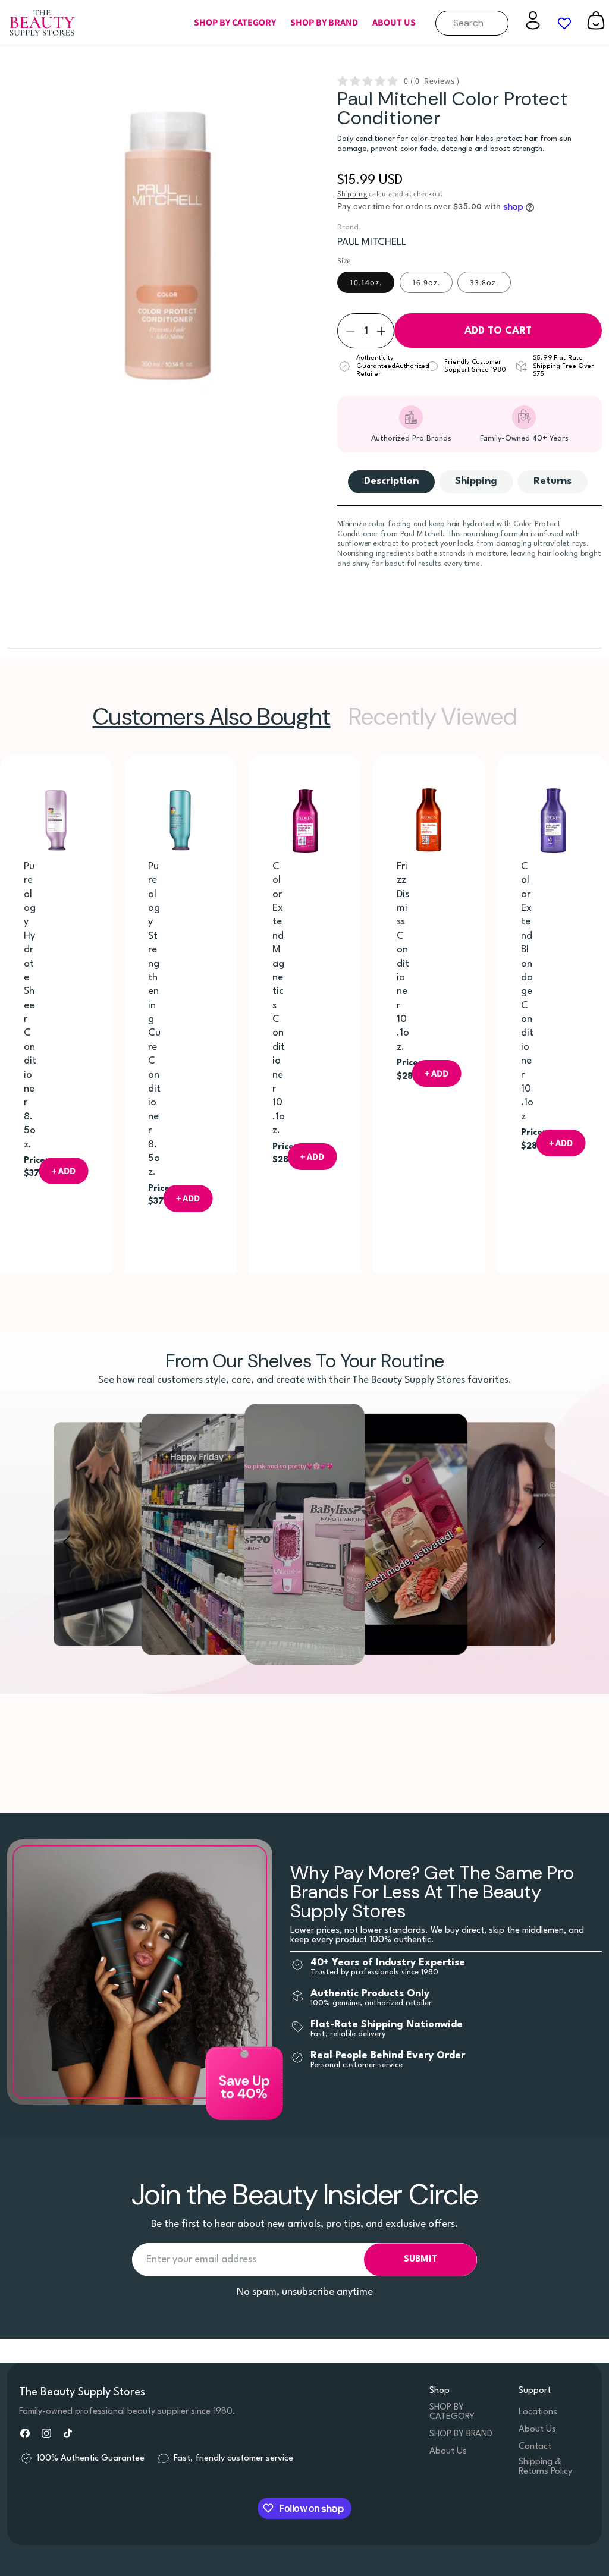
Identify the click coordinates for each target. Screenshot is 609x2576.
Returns (553, 481)
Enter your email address (201, 2259)
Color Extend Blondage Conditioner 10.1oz (527, 992)
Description (391, 481)
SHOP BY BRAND (461, 2434)
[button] (235, 23)
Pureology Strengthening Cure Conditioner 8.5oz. (154, 1020)
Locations (538, 2412)
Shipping (352, 194)
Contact (535, 2447)
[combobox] (472, 23)
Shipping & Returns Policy (545, 2467)
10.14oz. (366, 282)
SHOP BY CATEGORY (452, 2412)
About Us (448, 2451)
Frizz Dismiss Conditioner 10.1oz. (402, 957)
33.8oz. (484, 282)
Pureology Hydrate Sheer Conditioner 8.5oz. (30, 1006)
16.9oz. (426, 282)
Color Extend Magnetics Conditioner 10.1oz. (279, 998)
